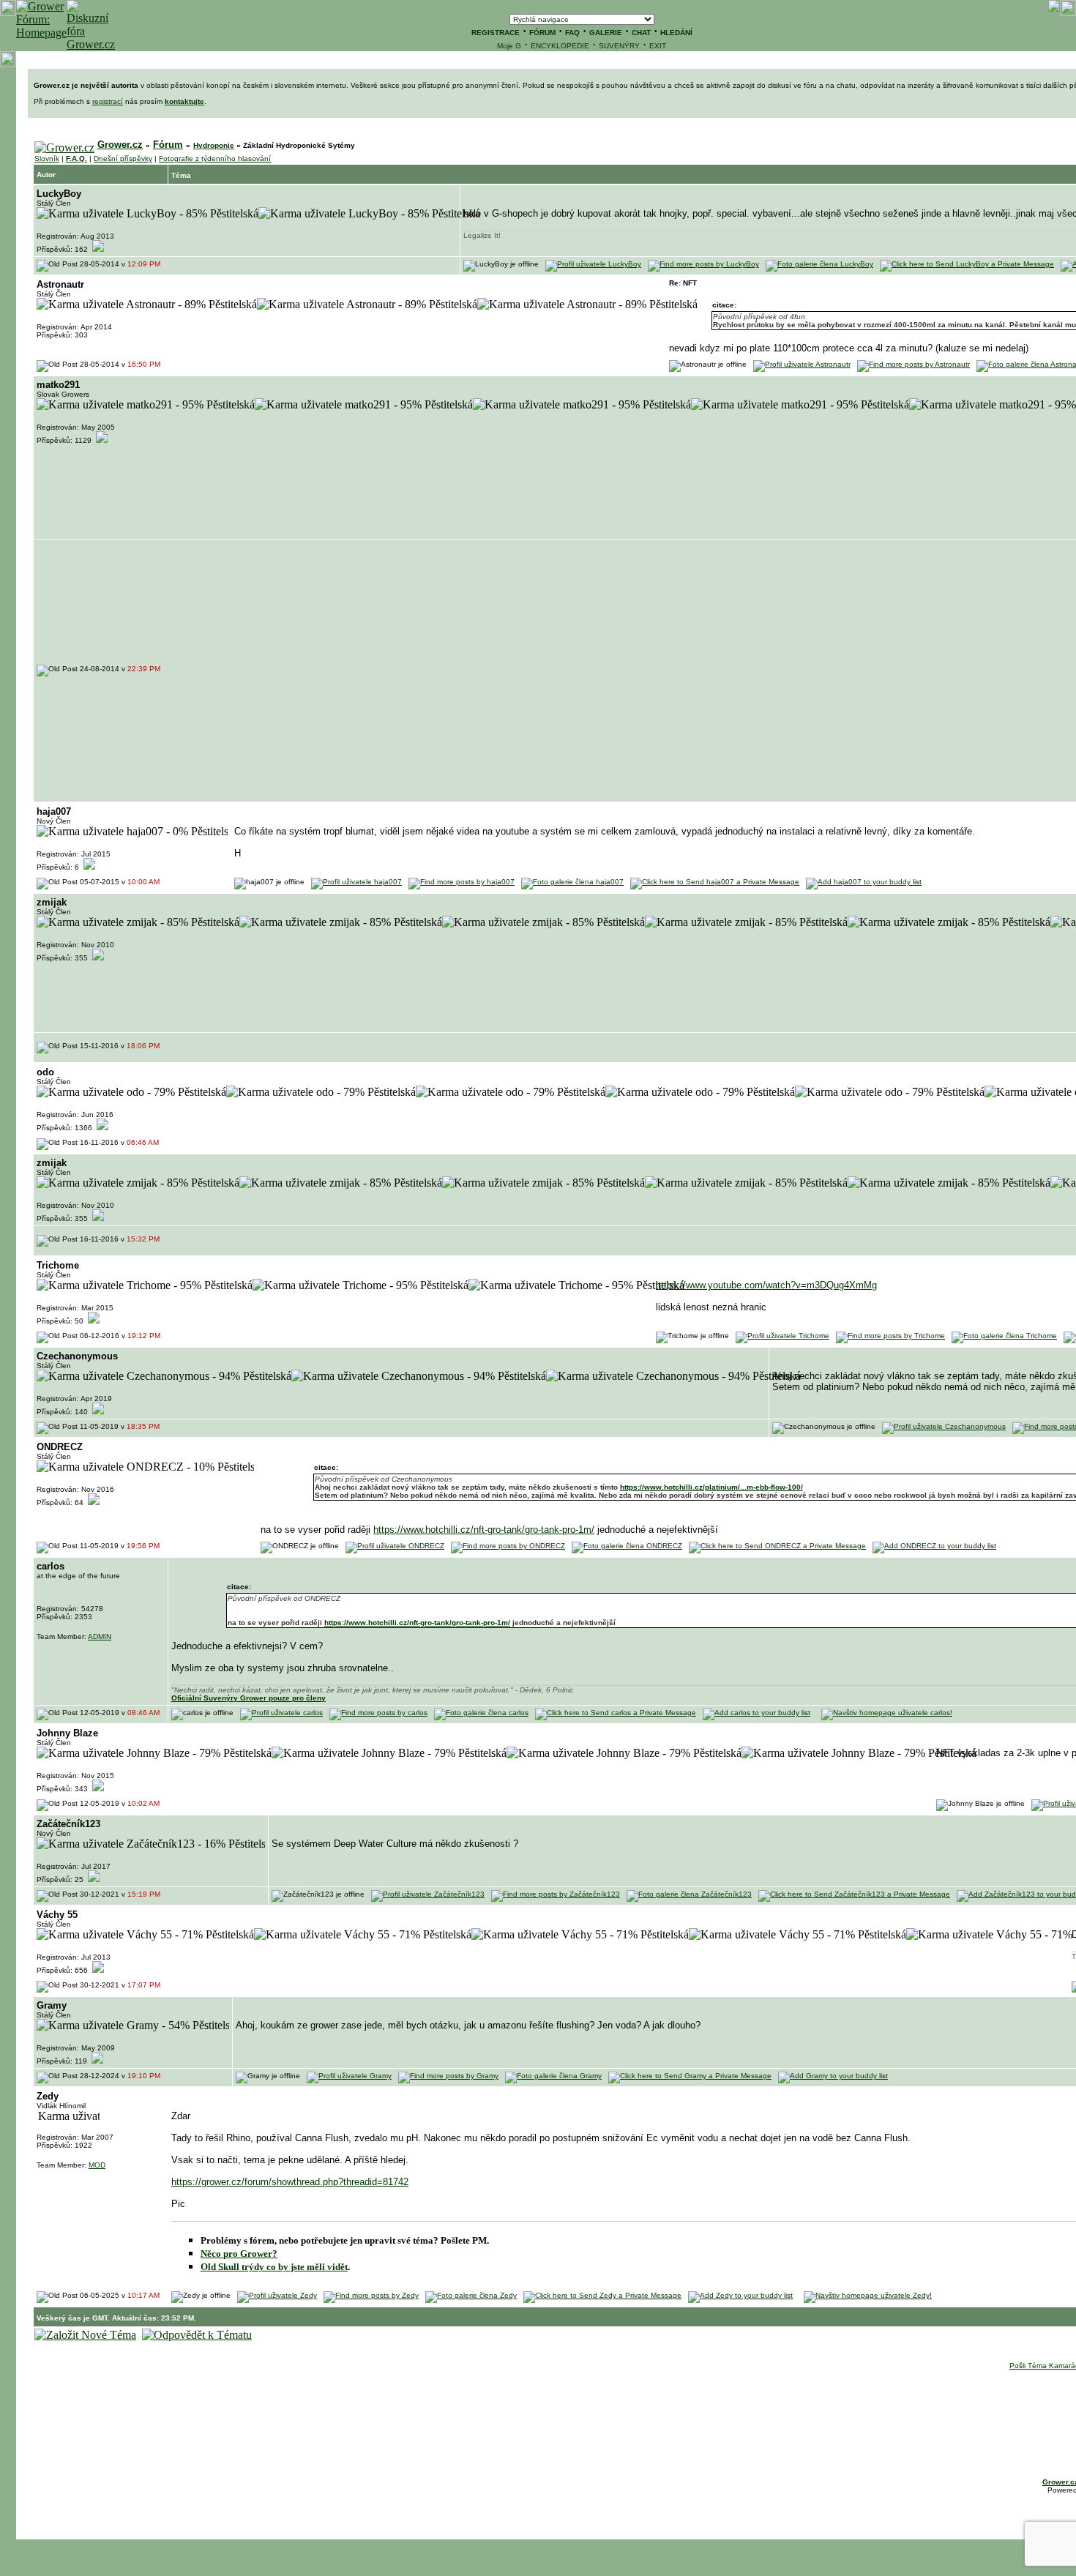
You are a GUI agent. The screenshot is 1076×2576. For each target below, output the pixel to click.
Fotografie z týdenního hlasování (215, 158)
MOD (97, 2165)
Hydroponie (214, 145)
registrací (108, 101)
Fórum (168, 145)
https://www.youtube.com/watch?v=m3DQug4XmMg (766, 1285)
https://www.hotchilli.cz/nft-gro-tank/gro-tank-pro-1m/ (484, 1530)
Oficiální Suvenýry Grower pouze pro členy (249, 1698)
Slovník (47, 158)
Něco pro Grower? (239, 2254)
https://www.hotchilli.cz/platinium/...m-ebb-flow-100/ (711, 1487)
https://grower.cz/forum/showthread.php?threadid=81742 (290, 2182)
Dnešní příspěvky (123, 158)
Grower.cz (120, 145)
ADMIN (100, 1636)
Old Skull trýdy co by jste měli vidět (274, 2267)
